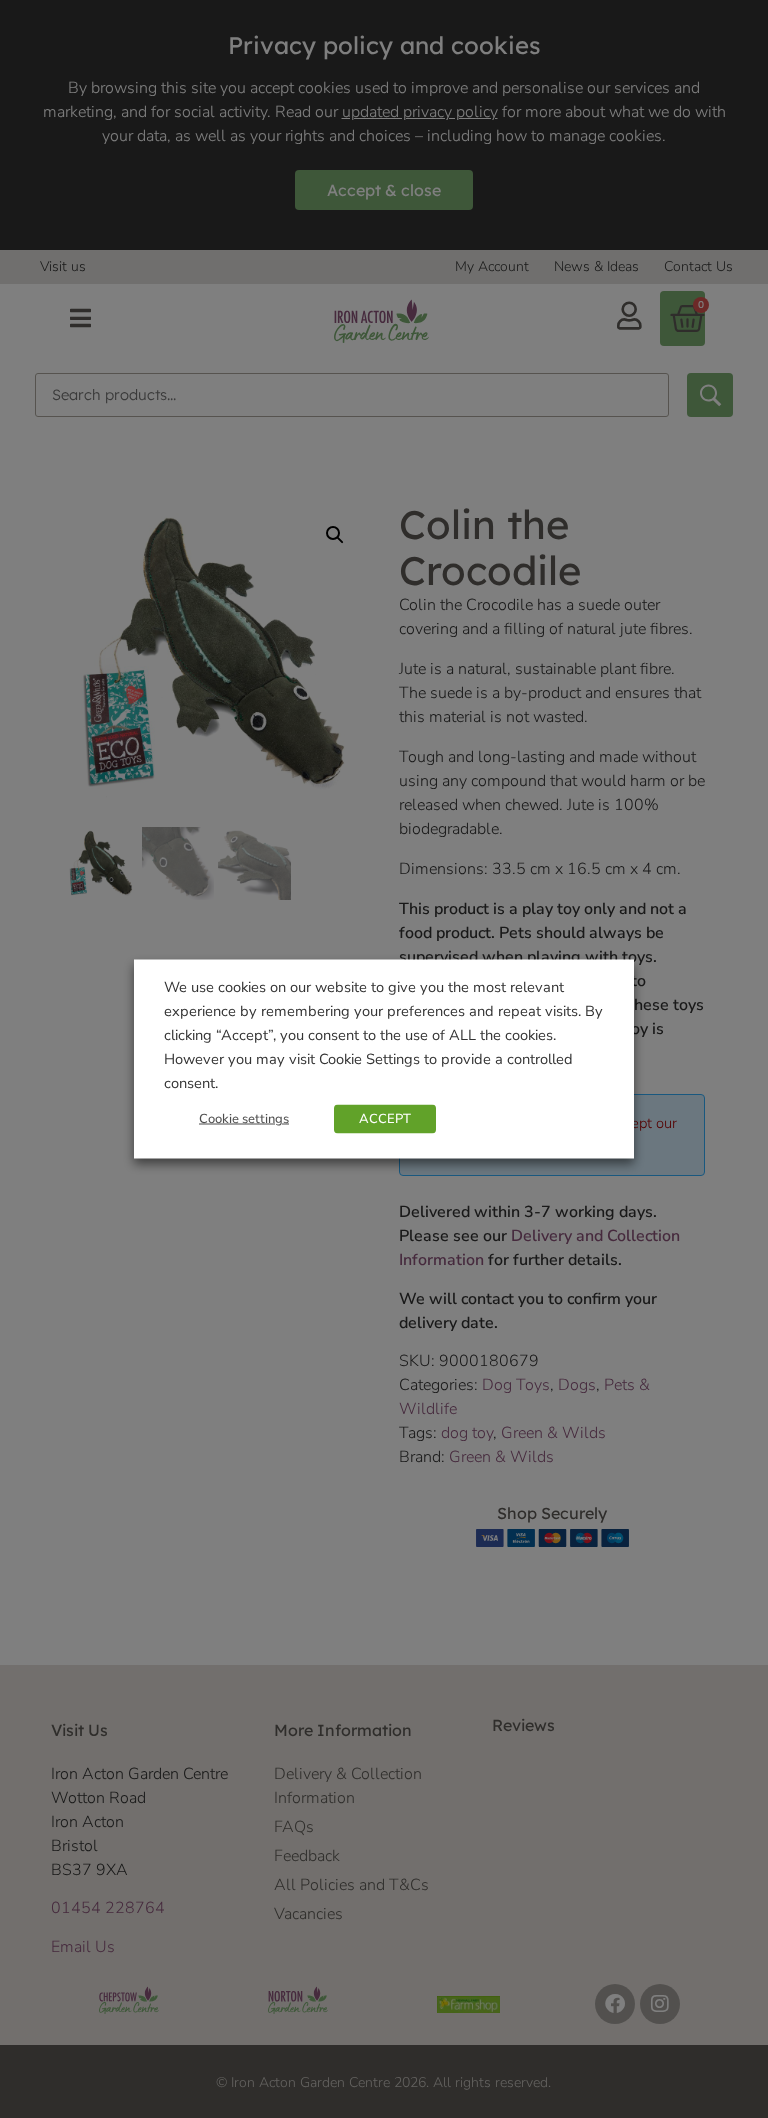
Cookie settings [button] (244, 1119)
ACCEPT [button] (385, 1119)
